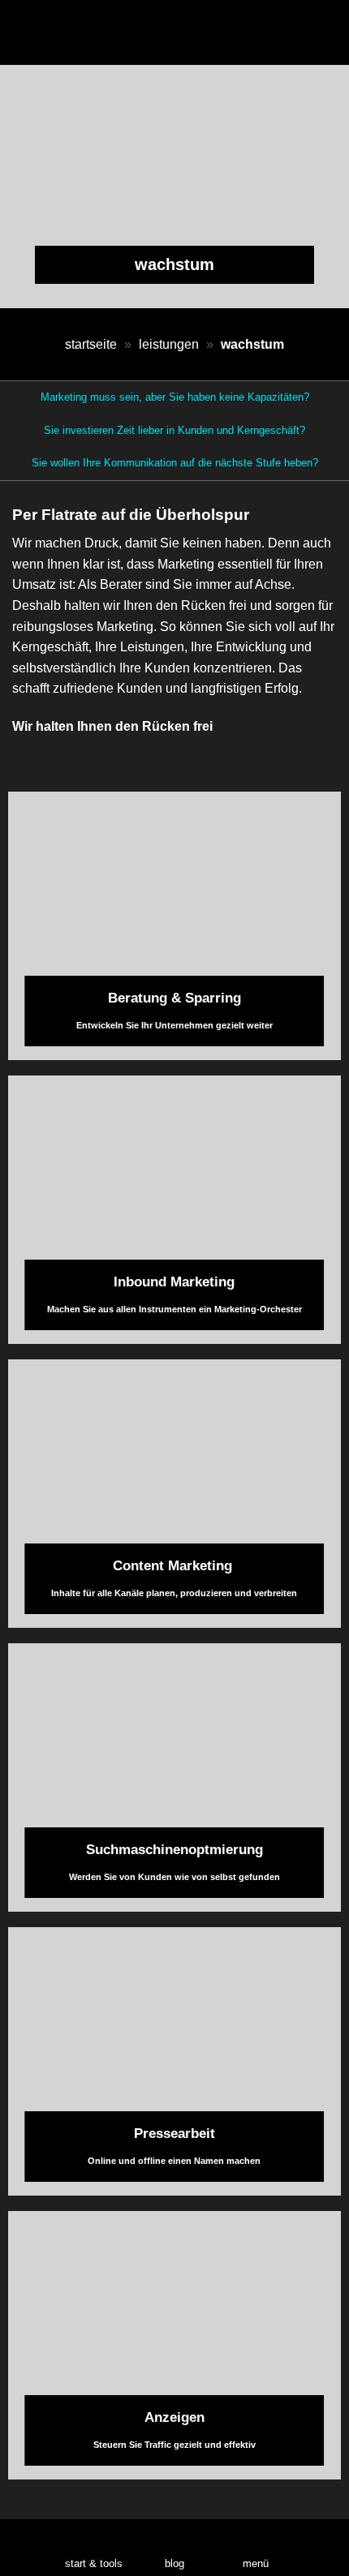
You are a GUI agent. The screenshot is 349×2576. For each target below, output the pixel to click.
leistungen (169, 344)
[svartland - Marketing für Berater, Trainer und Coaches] (174, 32)
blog (174, 2563)
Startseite (91, 344)
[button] (256, 2548)
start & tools (94, 2563)
